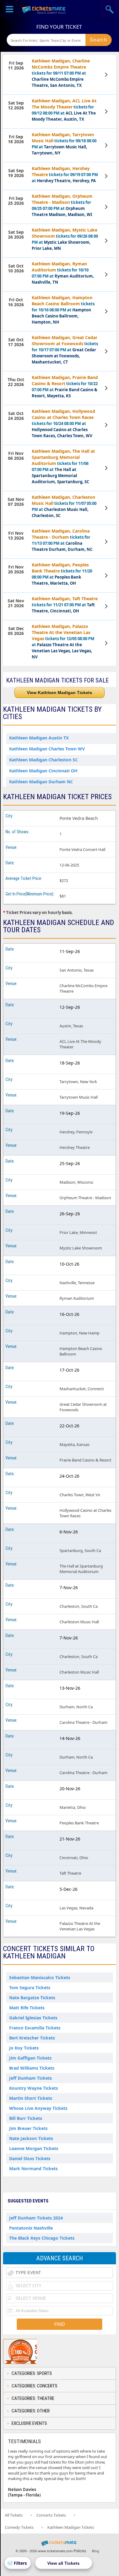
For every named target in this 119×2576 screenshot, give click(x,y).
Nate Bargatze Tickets (32, 1998)
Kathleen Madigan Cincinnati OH (43, 771)
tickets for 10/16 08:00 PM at (63, 310)
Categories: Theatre (33, 2398)
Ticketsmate (44, 9)
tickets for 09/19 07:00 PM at (65, 174)
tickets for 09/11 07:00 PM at (61, 73)
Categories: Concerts (34, 2386)
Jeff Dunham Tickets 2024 (36, 2218)
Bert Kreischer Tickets (32, 2038)
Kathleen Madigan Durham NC (41, 782)
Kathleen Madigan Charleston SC (43, 760)
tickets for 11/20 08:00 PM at (62, 574)
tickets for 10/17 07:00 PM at (65, 350)
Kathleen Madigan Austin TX (39, 738)
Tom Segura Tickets (30, 1988)
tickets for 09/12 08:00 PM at (64, 110)
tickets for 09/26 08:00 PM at (65, 239)
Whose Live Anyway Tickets (38, 2108)
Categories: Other (31, 2411)
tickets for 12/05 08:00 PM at (63, 641)
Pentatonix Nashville (31, 2228)
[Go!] (99, 40)
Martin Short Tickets (31, 2098)
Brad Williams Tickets (32, 2068)
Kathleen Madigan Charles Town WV (47, 749)
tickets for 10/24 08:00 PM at (63, 423)
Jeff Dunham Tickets (31, 2078)
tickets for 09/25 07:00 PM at (62, 205)
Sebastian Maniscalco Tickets (40, 1977)
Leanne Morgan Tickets (34, 2148)
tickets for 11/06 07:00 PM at (63, 466)
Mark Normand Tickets (33, 2169)
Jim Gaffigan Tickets (30, 2058)
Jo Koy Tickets (24, 2048)
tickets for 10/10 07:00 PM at (63, 273)
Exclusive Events (29, 2423)
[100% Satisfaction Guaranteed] (34, 2351)
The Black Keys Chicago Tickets (42, 2238)
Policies (80, 2551)
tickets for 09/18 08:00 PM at (64, 144)
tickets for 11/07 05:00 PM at (64, 506)
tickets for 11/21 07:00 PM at (65, 605)
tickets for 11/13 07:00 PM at (62, 540)
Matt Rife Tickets (27, 2008)
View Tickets (107, 75)
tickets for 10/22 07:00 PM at (65, 386)
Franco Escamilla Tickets (35, 2028)
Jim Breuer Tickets (28, 2128)
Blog (96, 2551)
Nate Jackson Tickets (31, 2138)
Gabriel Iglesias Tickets (33, 2018)
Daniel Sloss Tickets (30, 2158)
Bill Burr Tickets (26, 2118)
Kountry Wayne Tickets (34, 2088)
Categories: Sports (32, 2373)
